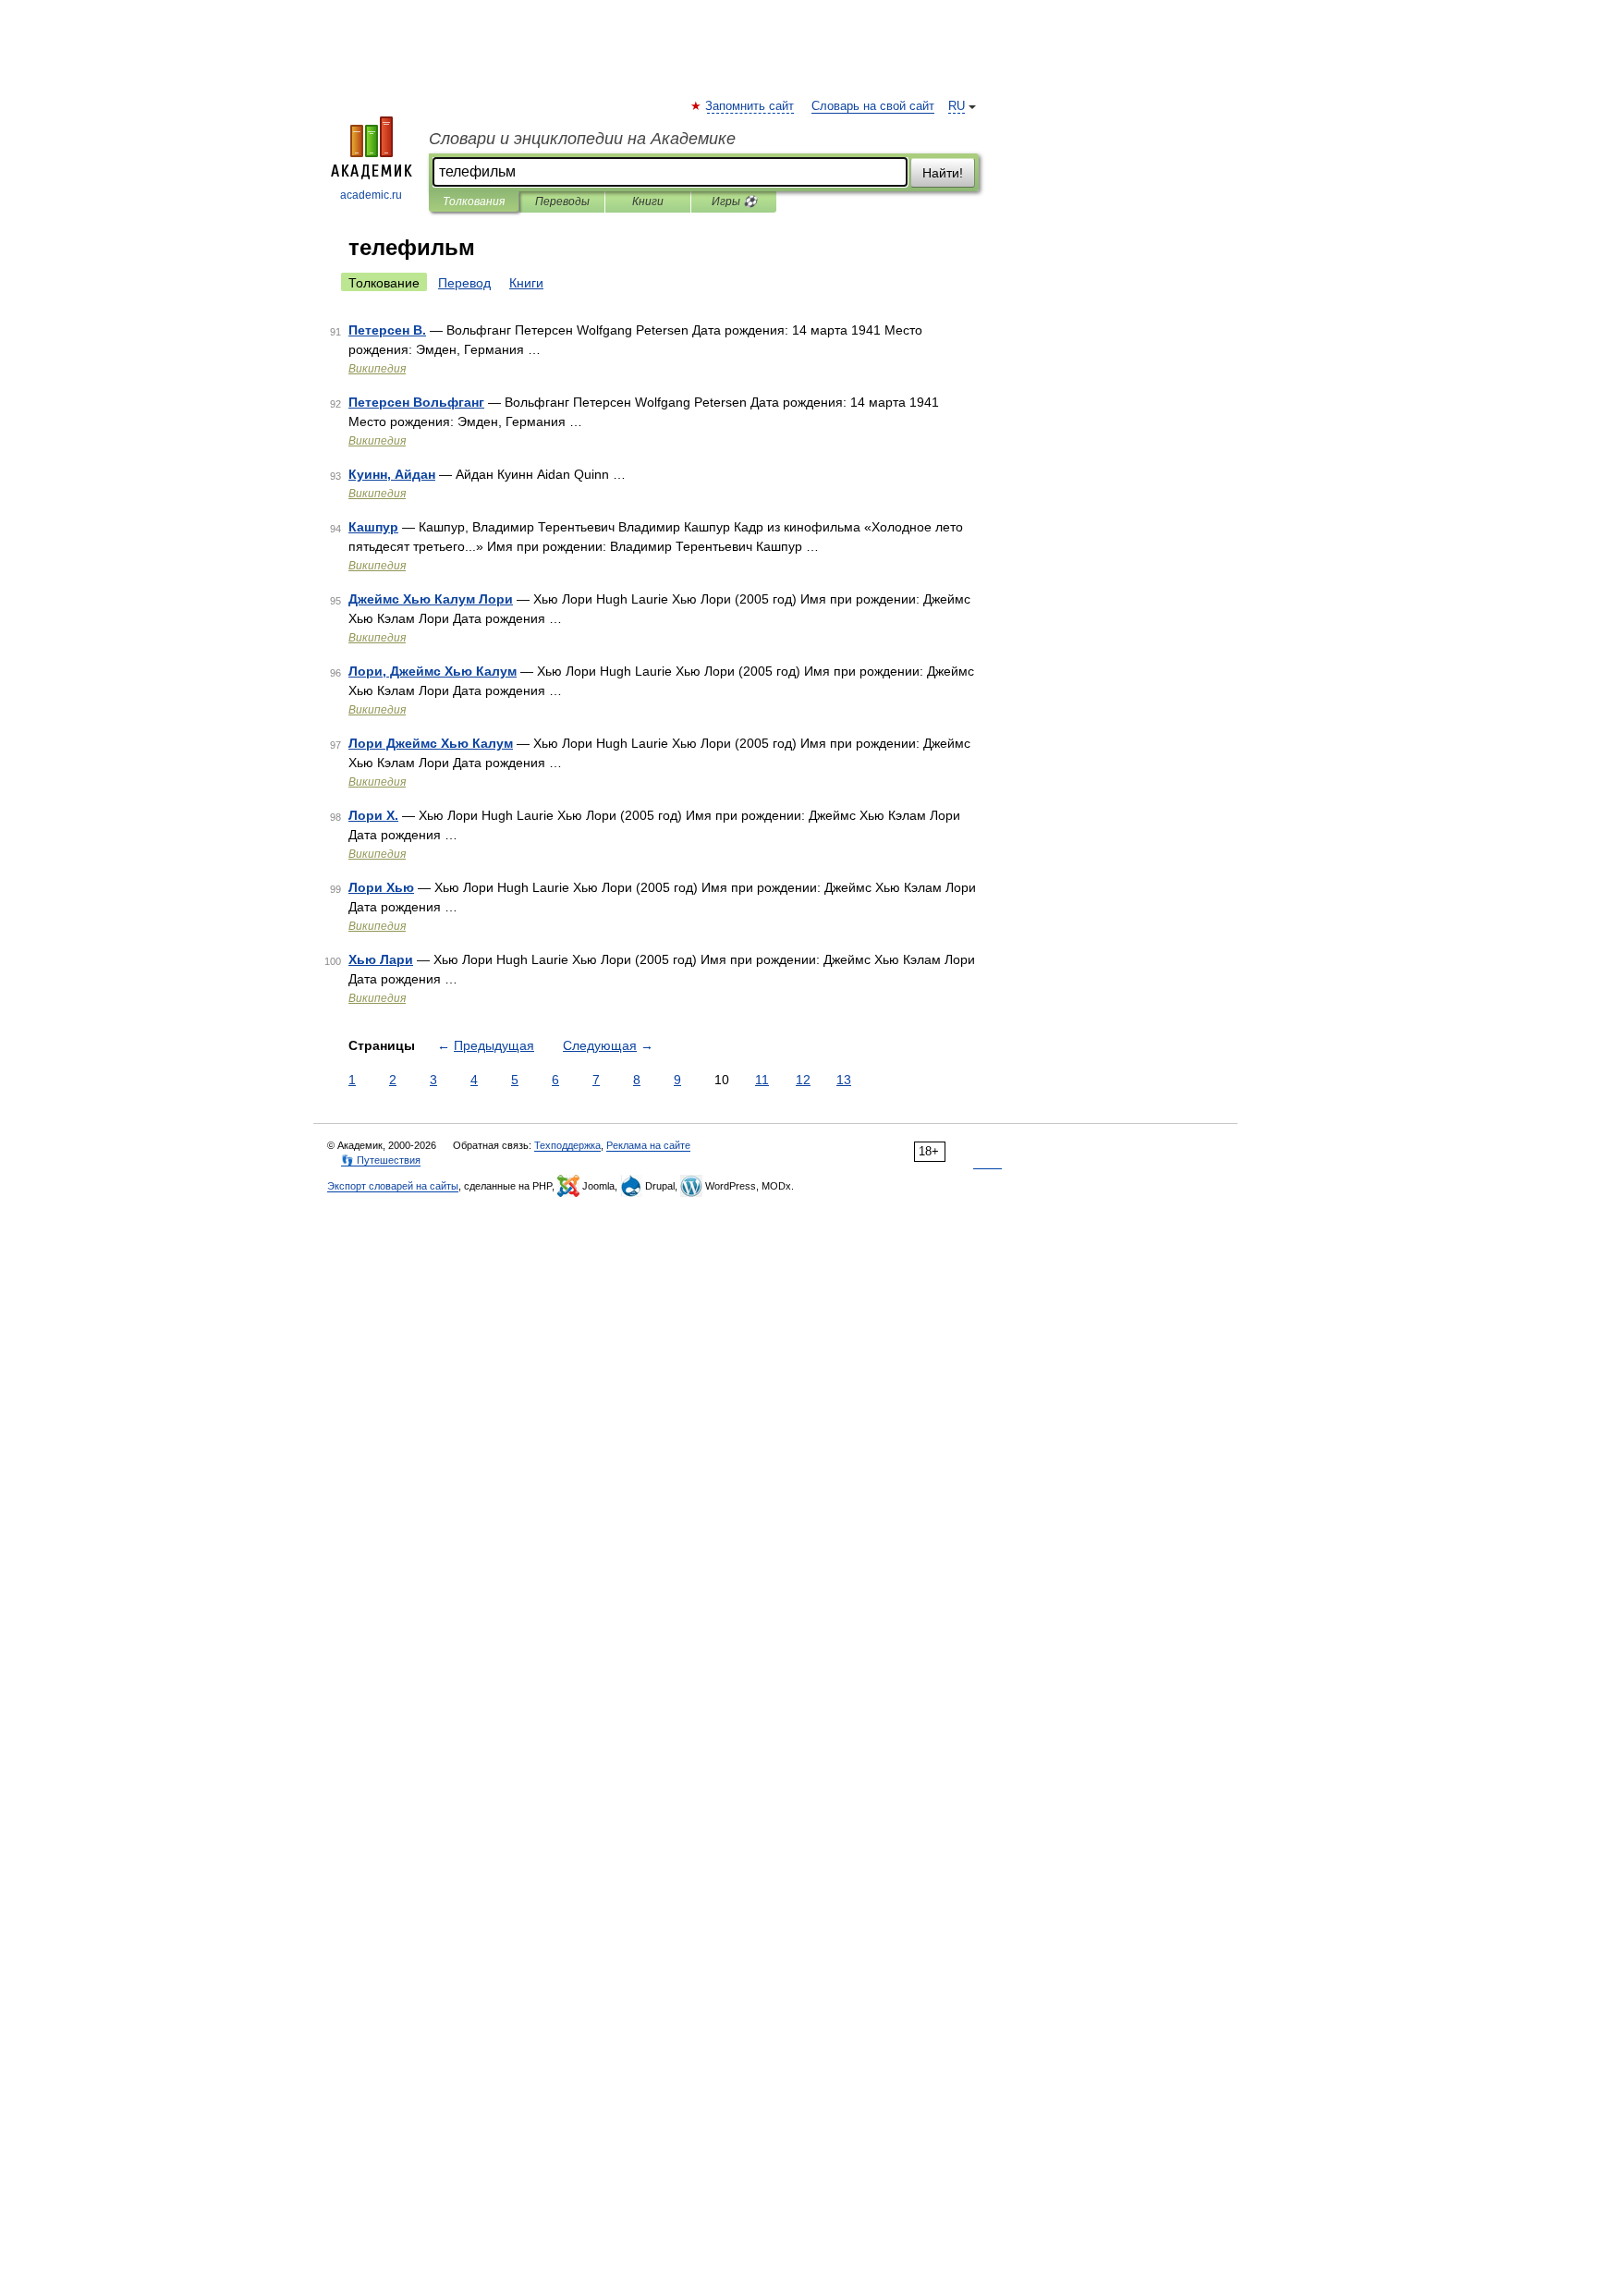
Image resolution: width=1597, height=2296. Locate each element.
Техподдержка (567, 1145)
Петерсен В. (387, 330)
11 (762, 1080)
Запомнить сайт (750, 106)
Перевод (464, 283)
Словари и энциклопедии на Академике (582, 139)
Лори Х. (373, 815)
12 (803, 1080)
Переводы (562, 202)
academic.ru (371, 195)
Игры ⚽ (734, 202)
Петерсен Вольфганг (416, 402)
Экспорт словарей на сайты (393, 1186)
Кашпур (373, 527)
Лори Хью (381, 887)
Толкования (474, 202)
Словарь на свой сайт (873, 106)
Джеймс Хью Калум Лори (431, 599)
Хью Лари (381, 959)
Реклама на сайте (648, 1145)
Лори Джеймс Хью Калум (431, 743)
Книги (648, 202)
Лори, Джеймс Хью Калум (433, 671)
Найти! (943, 173)
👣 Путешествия (381, 1160)
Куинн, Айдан (392, 474)
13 (844, 1080)
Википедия (377, 369)
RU (957, 106)
